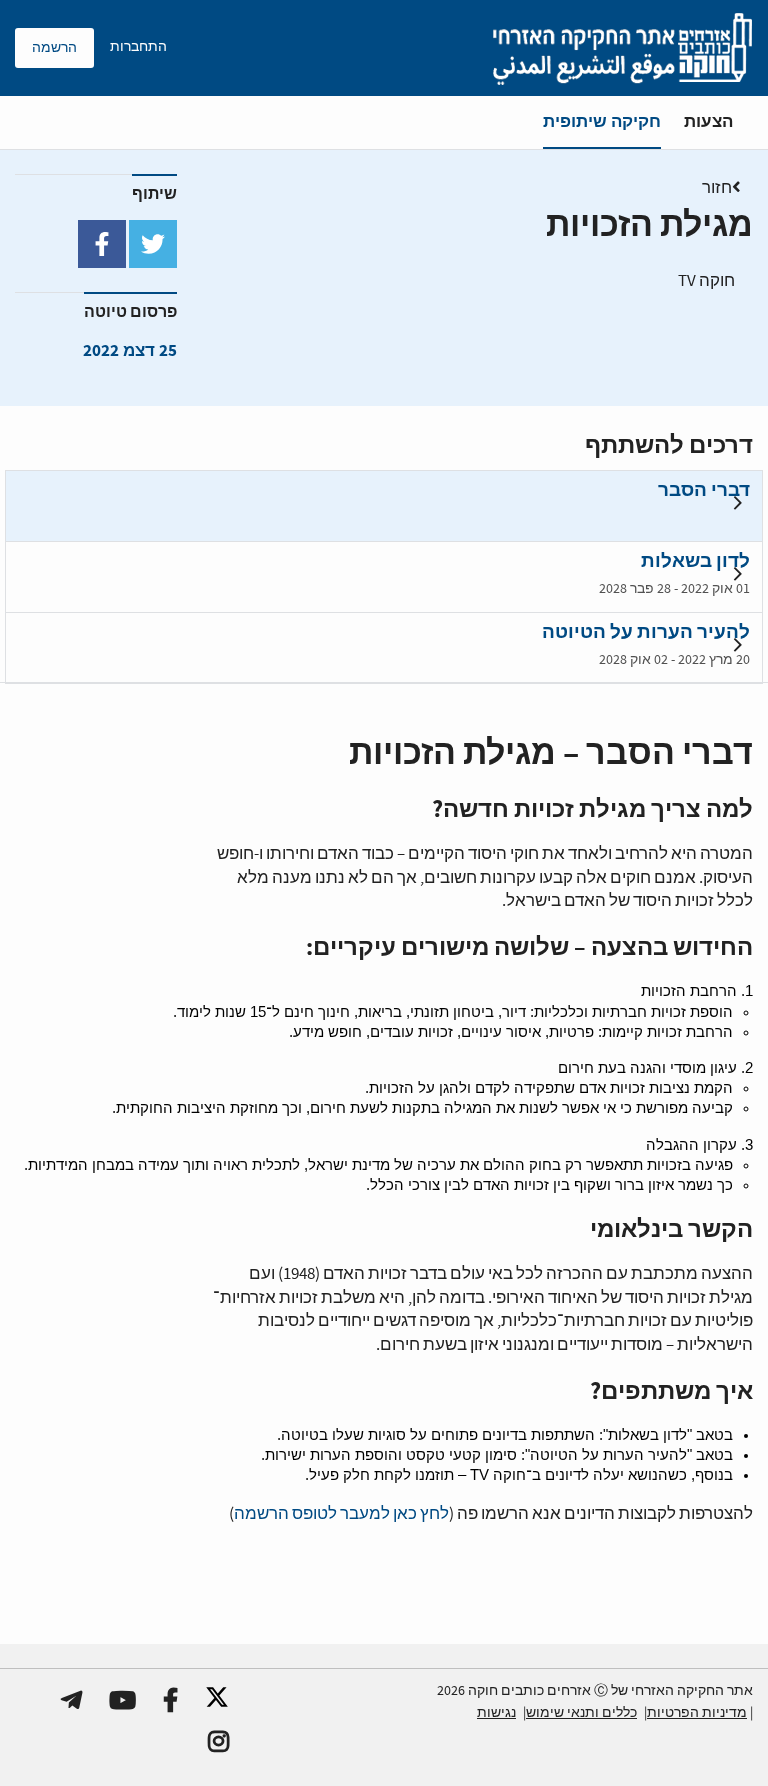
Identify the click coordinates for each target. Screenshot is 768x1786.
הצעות (708, 121)
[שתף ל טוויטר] (153, 244)
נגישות (496, 1713)
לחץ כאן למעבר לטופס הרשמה (341, 1514)
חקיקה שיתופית (602, 121)
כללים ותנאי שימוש (581, 1713)
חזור (717, 188)
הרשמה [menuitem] (54, 48)
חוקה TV (706, 281)
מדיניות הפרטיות (697, 1713)
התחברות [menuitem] (138, 47)
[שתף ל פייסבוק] (102, 244)
